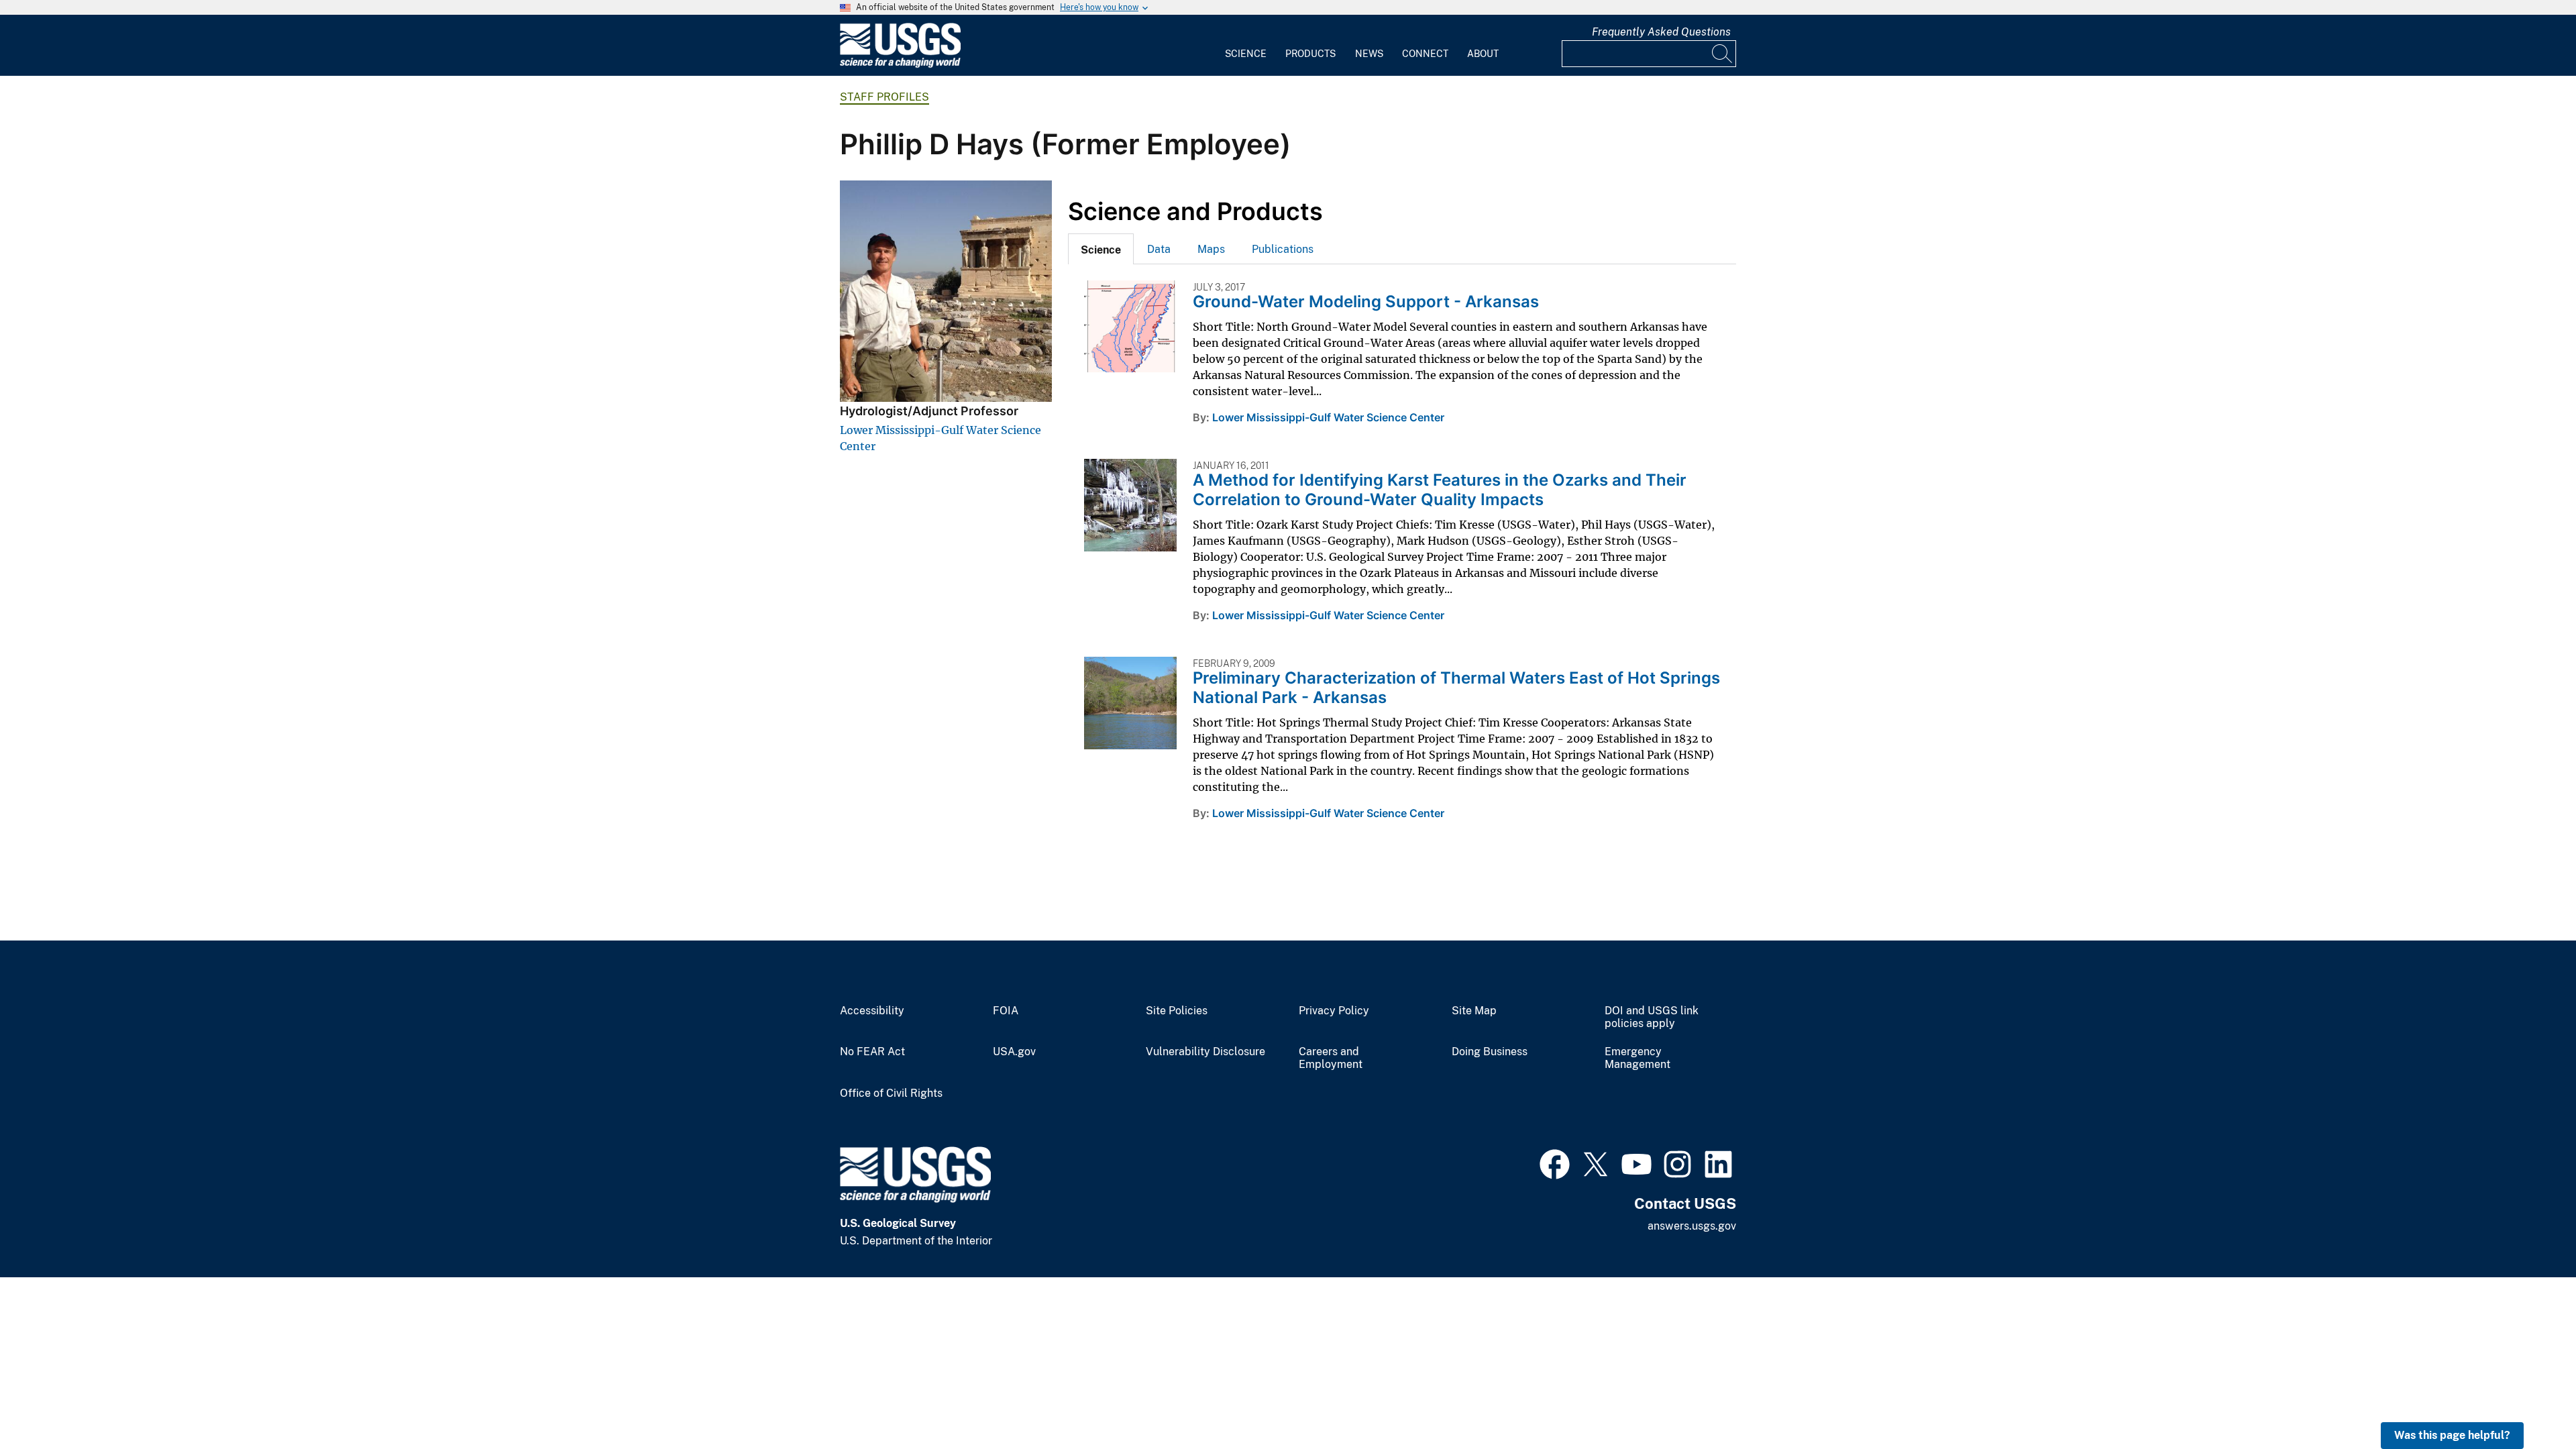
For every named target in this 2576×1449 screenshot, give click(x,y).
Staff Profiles (884, 97)
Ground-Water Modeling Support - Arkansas (1366, 302)
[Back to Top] (2527, 1400)
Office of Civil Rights (891, 1093)
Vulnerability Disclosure (1205, 1052)
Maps (1211, 249)
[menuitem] (1246, 46)
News (1369, 54)
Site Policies (1177, 1011)
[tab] (1101, 249)
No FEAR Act (872, 1052)
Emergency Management (1638, 1058)
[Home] (900, 65)
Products (1310, 54)
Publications (1283, 249)
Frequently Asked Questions (1661, 32)
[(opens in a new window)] (1555, 1163)
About (1483, 54)
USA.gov (1014, 1052)
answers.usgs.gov (1692, 1226)
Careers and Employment (1331, 1058)
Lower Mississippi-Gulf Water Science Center (1328, 417)
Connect (1425, 54)
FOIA (1006, 1011)
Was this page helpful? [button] (2452, 1435)
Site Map (1474, 1011)
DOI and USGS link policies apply (1652, 1017)
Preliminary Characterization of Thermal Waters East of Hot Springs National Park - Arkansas (1456, 688)
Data (1159, 249)
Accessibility (872, 1011)
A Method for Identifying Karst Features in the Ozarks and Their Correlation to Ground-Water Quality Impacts (1440, 490)
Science (1246, 54)
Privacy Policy (1334, 1011)
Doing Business (1490, 1052)
